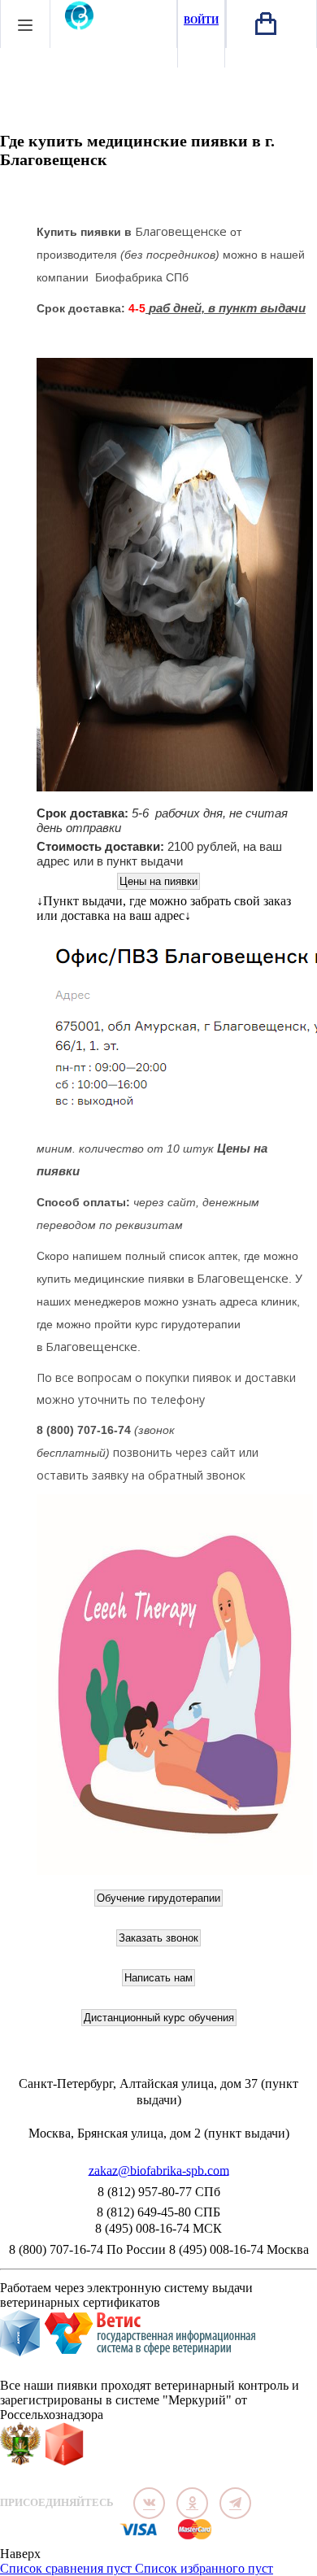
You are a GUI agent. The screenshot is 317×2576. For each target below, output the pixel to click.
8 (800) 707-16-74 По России (87, 2249)
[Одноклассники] (192, 2503)
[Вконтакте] (149, 2503)
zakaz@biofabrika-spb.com (159, 2171)
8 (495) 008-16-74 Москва (239, 2249)
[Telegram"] (235, 2503)
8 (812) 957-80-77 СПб (159, 2192)
